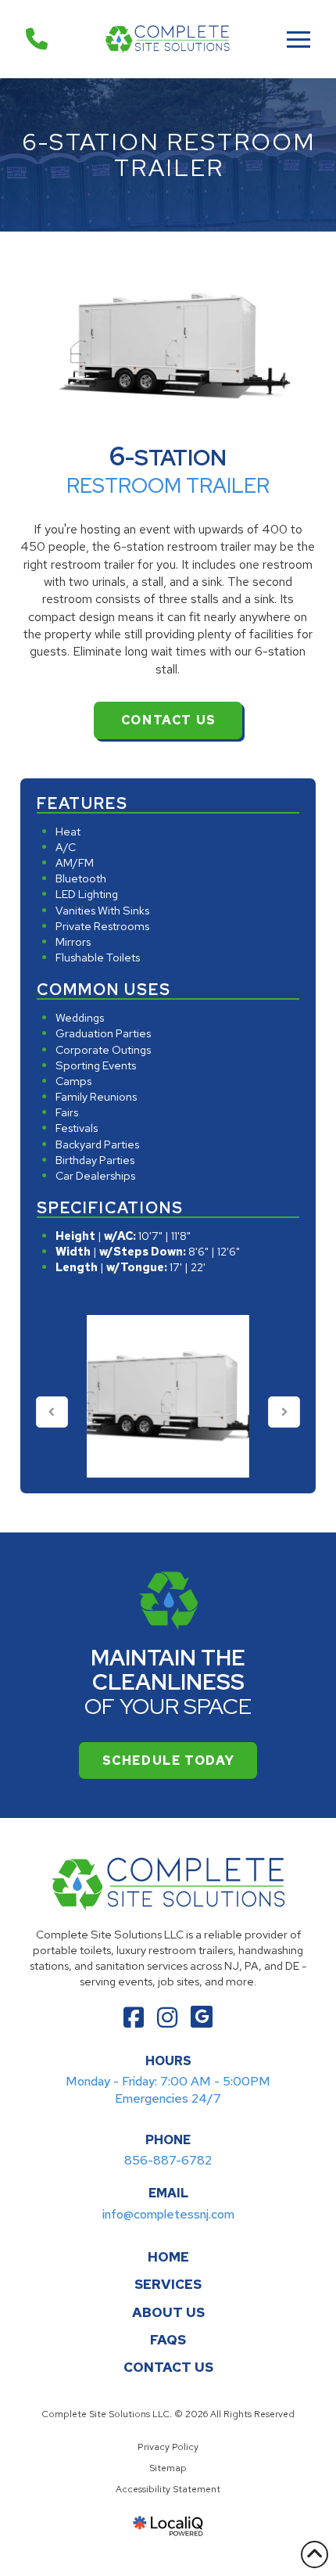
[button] (298, 39)
